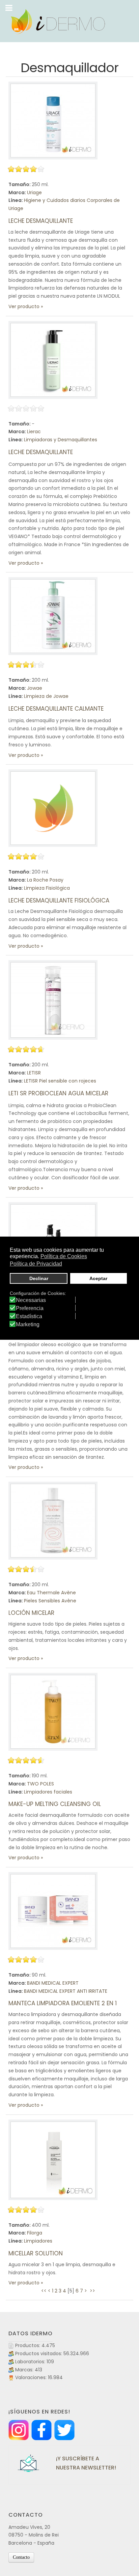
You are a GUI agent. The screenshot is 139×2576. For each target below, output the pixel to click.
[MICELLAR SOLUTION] (53, 2160)
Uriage (34, 193)
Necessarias (31, 1300)
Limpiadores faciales (48, 1792)
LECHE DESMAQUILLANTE (41, 221)
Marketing (28, 1325)
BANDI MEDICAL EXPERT (53, 1983)
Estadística (29, 1316)
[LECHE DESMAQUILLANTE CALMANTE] (53, 616)
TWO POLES (40, 1784)
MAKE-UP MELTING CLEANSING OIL (55, 1804)
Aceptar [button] (98, 1278)
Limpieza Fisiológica (47, 888)
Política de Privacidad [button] (36, 1264)
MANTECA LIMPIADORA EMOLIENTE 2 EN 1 (63, 2003)
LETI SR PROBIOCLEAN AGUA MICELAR (58, 1093)
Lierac (34, 432)
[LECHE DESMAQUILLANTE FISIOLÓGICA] (53, 808)
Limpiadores (38, 2241)
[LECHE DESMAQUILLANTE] (53, 121)
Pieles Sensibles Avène (50, 1601)
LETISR (34, 1073)
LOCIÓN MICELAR (31, 1613)
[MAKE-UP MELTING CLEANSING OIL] (53, 1712)
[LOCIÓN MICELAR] (53, 1521)
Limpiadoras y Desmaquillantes (61, 440)
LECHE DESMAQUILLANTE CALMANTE (56, 709)
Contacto (21, 2557)
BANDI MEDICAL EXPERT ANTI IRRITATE (66, 1991)
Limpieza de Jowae (46, 696)
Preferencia (30, 1308)
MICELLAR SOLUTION (36, 2253)
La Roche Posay (45, 880)
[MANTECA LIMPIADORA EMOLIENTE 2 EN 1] (53, 1911)
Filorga (35, 2233)
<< (44, 2291)
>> (93, 2291)
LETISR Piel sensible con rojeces (60, 1081)
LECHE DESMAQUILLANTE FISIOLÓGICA (59, 900)
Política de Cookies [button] (64, 1256)
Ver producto (24, 306)
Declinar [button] (39, 1278)
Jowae (35, 688)
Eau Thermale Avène (51, 1593)
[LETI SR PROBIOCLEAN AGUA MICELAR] (53, 1000)
